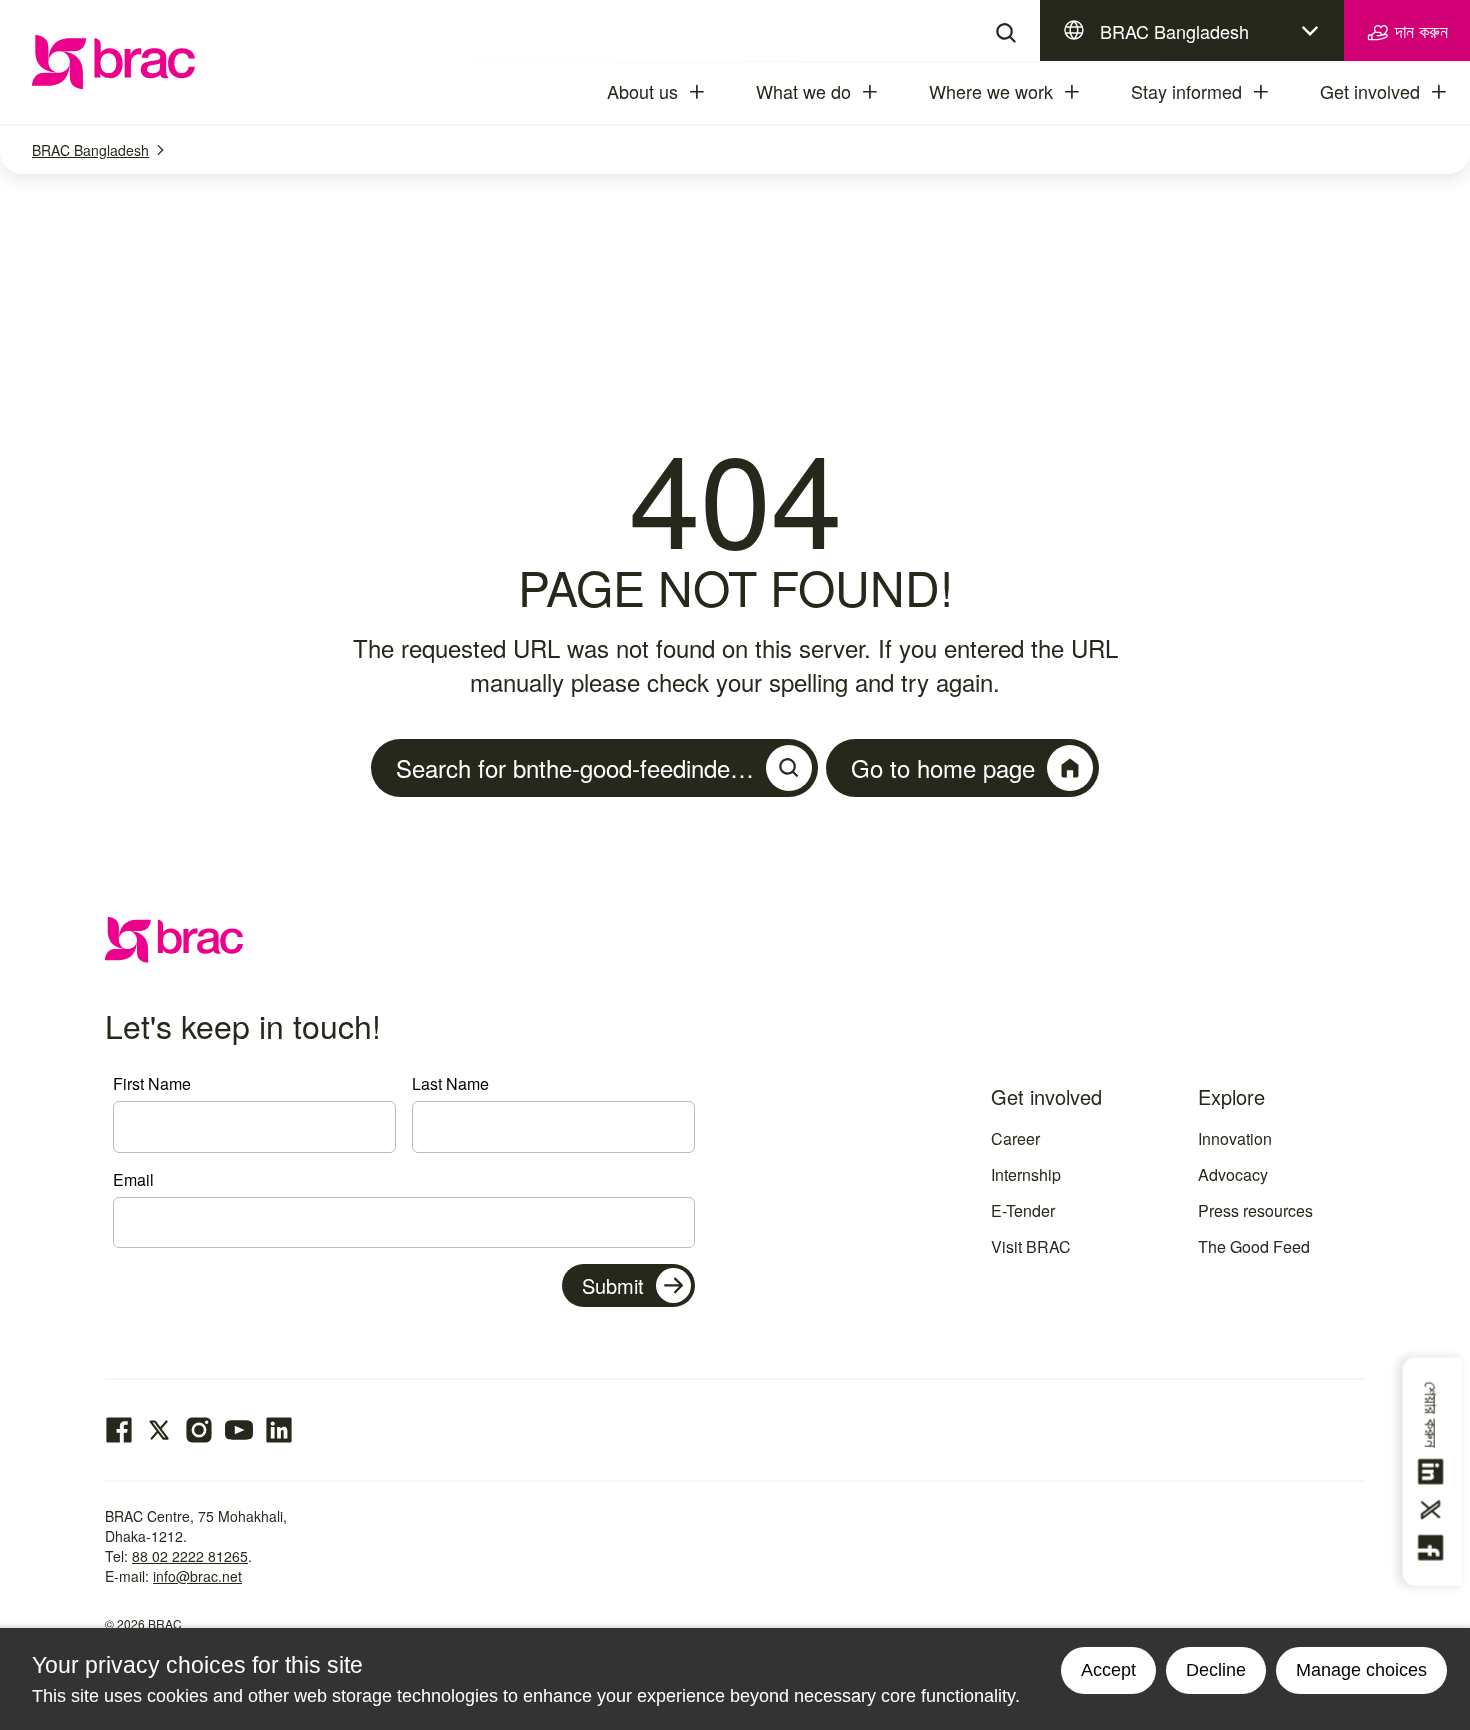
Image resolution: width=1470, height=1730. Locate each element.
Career (1015, 1138)
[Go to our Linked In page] (279, 1430)
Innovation (1235, 1138)
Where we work (991, 91)
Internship (1026, 1174)
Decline (1216, 1670)
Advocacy (1233, 1174)
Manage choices (1361, 1670)
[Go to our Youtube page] (239, 1430)
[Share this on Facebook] (1434, 1548)
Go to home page (943, 767)
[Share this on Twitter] (1434, 1510)
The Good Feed (1254, 1246)
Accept (1108, 1670)
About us (642, 91)
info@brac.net (197, 1576)
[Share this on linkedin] (1434, 1472)
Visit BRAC (1031, 1246)
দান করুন (1419, 30)
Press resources (1255, 1210)
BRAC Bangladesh (1174, 31)
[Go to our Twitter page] (159, 1430)
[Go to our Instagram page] (199, 1430)
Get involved (1370, 91)
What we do (803, 91)
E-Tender (1023, 1210)
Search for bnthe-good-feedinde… (575, 767)
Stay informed (1186, 91)
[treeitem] (715, 92)
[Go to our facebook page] (119, 1430)
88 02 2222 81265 (190, 1556)
